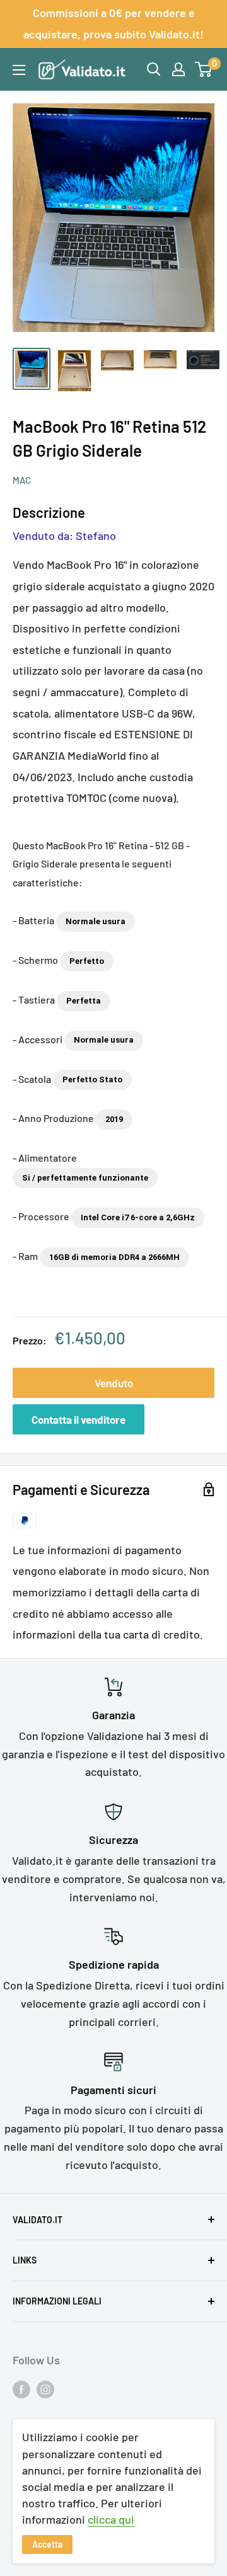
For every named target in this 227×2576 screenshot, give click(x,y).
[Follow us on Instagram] (45, 2389)
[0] (204, 69)
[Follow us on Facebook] (21, 2389)
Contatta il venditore (79, 1419)
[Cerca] (154, 69)
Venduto (114, 1383)
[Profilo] (178, 69)
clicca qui (111, 2519)
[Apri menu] (19, 70)
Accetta (47, 2544)
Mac (22, 480)
